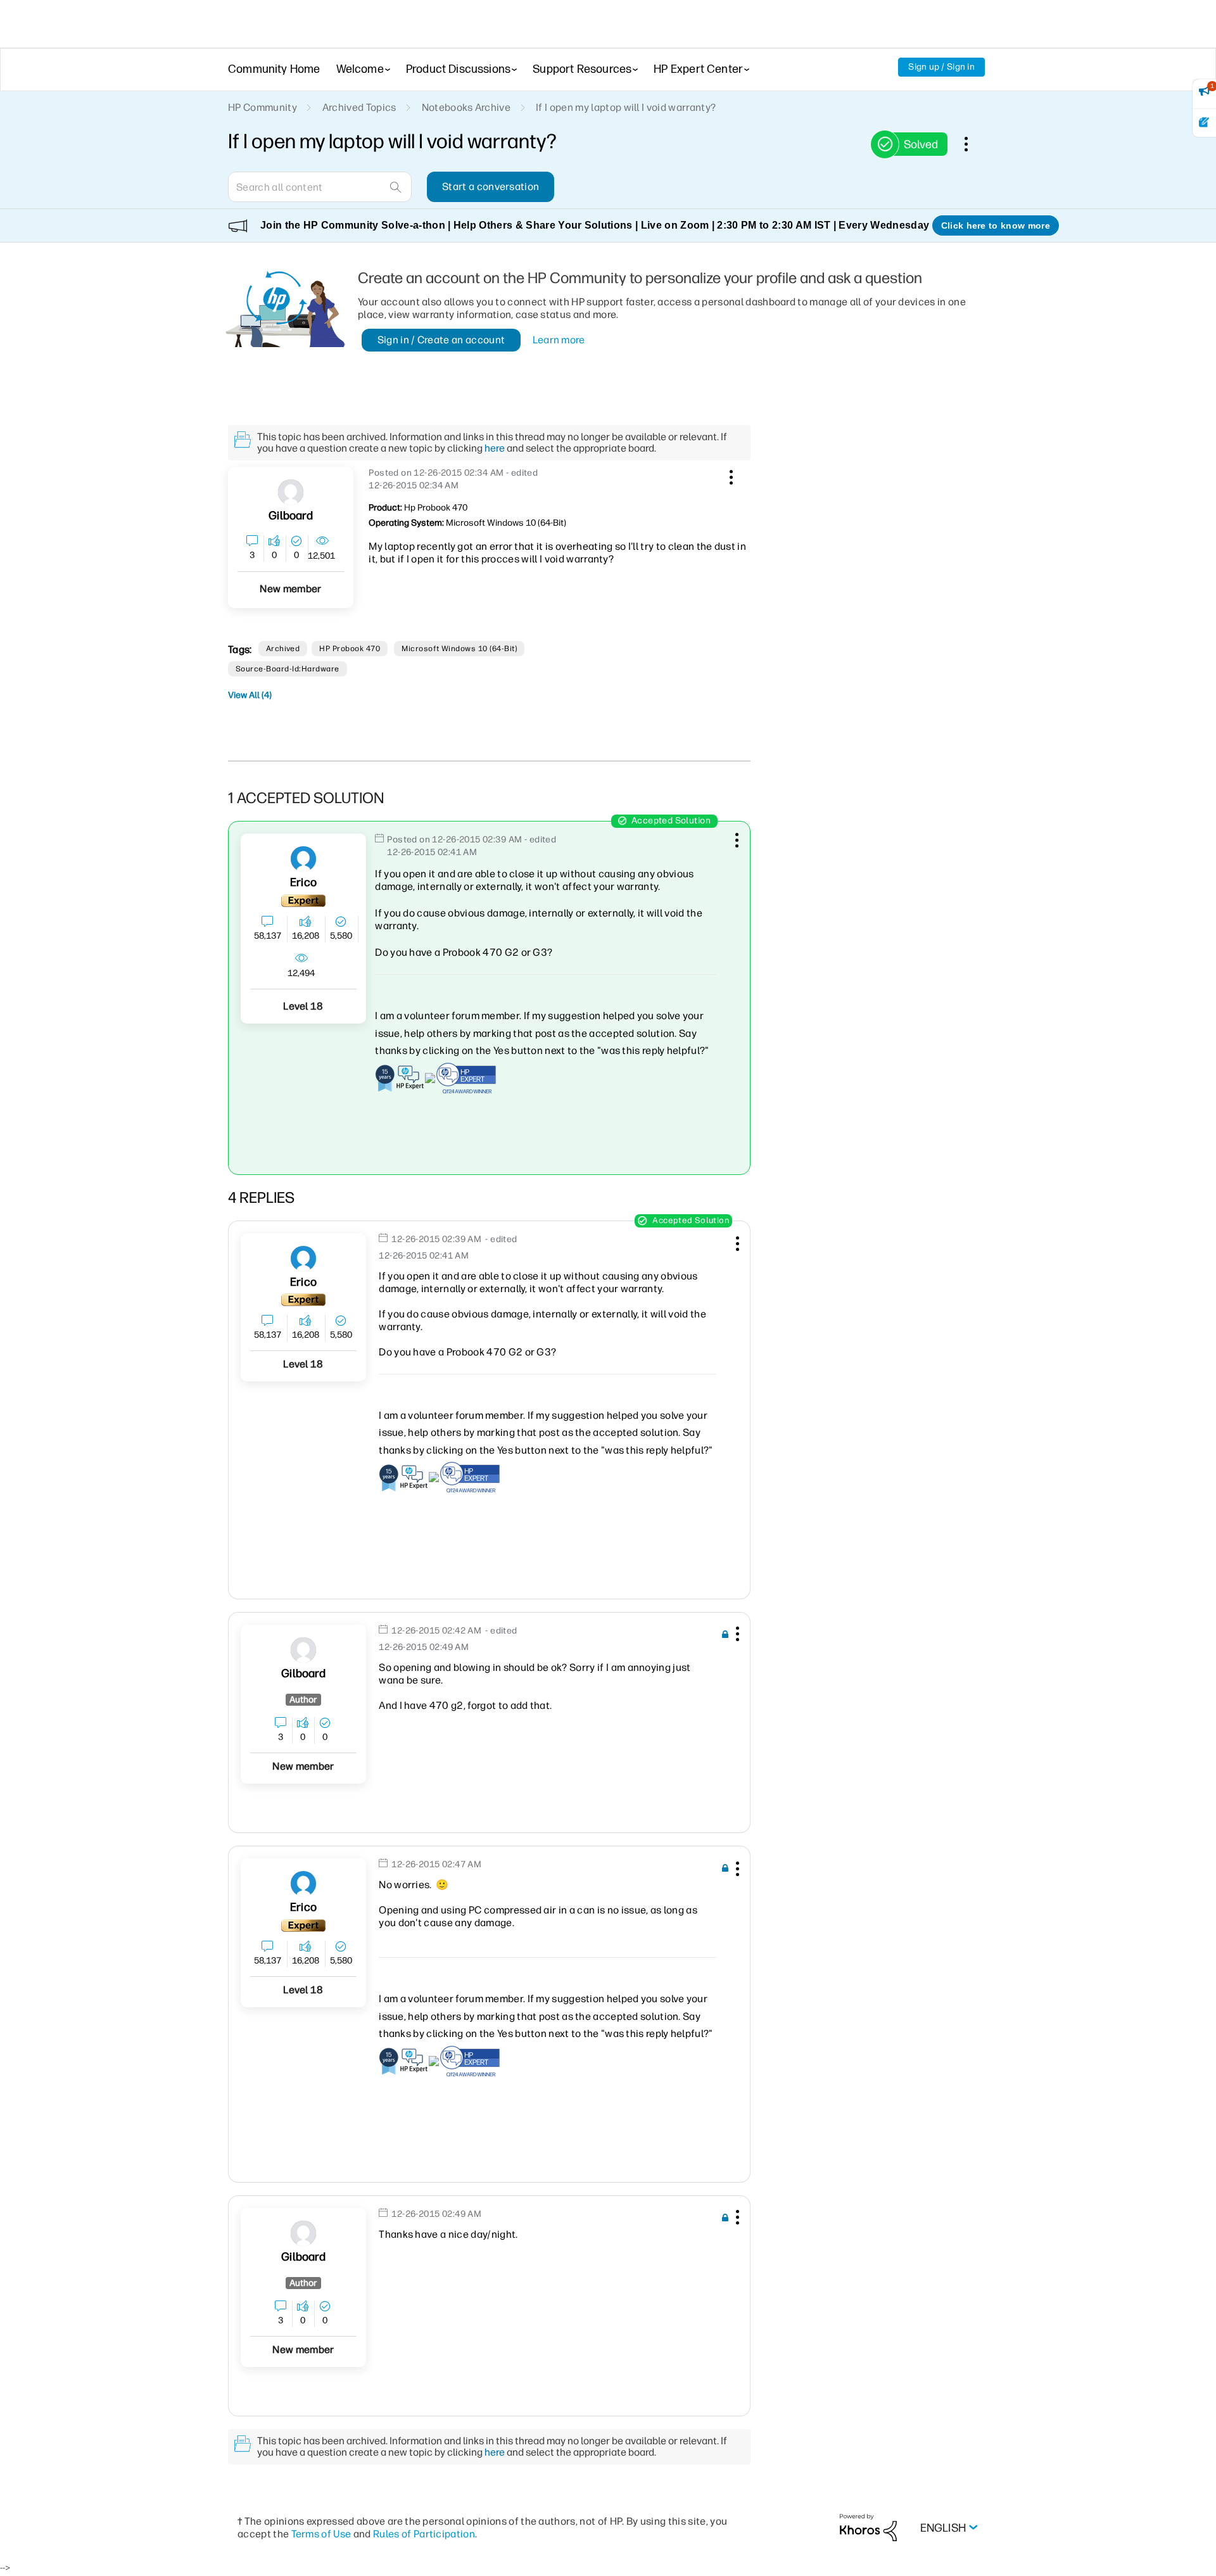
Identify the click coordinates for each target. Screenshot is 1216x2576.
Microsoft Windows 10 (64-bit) (459, 649)
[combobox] (320, 187)
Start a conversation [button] (491, 187)
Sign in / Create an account (441, 340)
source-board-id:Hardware (288, 669)
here (495, 448)
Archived (283, 649)
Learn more (559, 340)
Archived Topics (359, 107)
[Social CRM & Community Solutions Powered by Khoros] (868, 2527)
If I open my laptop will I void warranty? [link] (626, 107)
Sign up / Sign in (941, 67)
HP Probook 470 (350, 649)
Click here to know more (996, 225)
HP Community (263, 107)
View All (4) (250, 695)
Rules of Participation (424, 2534)
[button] (730, 475)
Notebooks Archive (466, 107)
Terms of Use (321, 2534)
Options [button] (973, 144)
